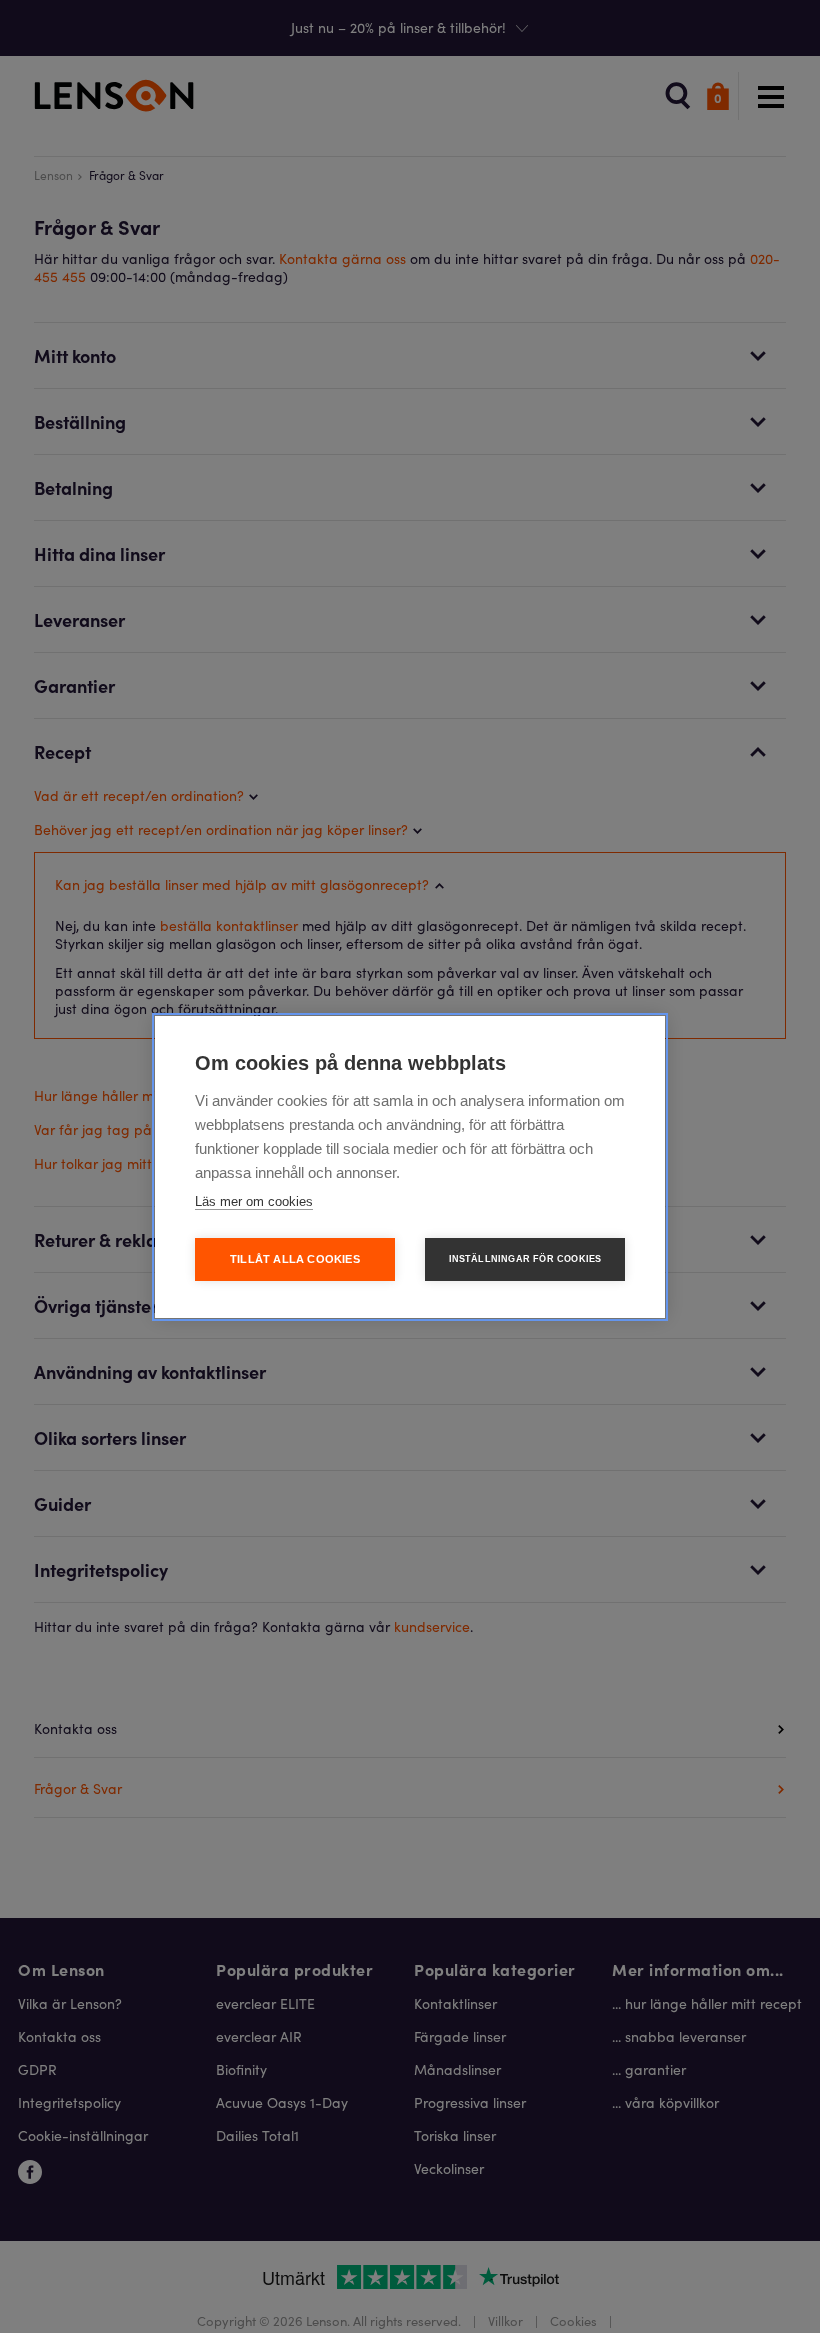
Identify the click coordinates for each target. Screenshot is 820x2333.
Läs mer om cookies (254, 1201)
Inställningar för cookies (525, 1259)
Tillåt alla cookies (295, 1259)
